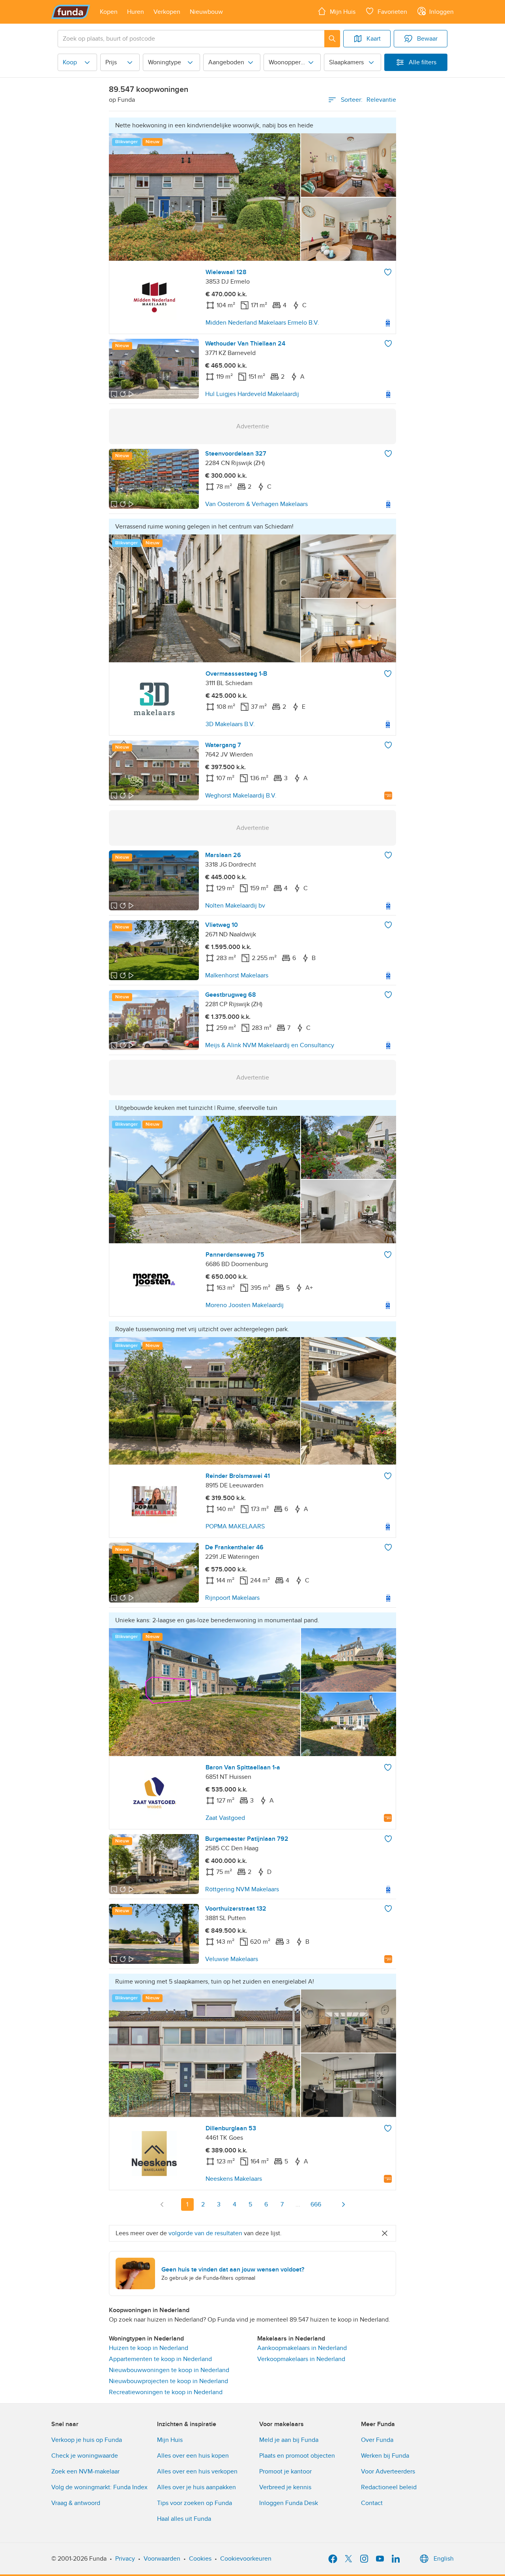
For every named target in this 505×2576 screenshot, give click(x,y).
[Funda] (71, 12)
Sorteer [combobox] (368, 100)
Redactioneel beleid (389, 2487)
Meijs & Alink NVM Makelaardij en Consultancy (270, 1045)
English (444, 2559)
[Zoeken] (332, 39)
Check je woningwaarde (85, 2456)
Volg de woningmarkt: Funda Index (99, 2487)
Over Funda (377, 2440)
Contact (372, 2503)
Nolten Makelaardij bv (235, 906)
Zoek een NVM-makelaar (85, 2471)
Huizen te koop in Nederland (149, 2348)
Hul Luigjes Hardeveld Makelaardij (252, 394)
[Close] (385, 2233)
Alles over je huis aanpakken (196, 2487)
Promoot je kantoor (285, 2471)
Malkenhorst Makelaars (237, 975)
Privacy (125, 2559)
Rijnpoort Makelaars (232, 1598)
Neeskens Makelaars (234, 2179)
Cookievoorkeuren (246, 2559)
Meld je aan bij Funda (289, 2440)
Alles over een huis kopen (193, 2456)
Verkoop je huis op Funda (87, 2440)
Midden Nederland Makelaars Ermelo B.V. (262, 323)
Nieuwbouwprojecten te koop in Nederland (168, 2381)
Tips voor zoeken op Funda (195, 2503)
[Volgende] (343, 2204)
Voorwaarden (162, 2559)
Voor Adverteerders (388, 2471)
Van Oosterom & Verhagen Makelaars (256, 504)
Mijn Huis (170, 2440)
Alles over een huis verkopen (197, 2471)
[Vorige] (162, 2204)
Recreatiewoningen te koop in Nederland (166, 2392)
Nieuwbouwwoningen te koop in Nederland (169, 2370)
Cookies (200, 2559)
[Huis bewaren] (388, 272)
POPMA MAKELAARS (235, 1526)
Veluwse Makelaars (232, 1959)
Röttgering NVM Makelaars (242, 1889)
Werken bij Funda (385, 2456)
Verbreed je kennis (285, 2487)
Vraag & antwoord (76, 2503)
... (298, 2204)
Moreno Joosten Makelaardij (245, 1305)
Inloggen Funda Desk (289, 2503)
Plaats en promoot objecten (297, 2456)
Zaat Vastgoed (225, 1818)
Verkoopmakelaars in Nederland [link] (301, 2359)
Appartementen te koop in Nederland (160, 2359)
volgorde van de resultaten (205, 2233)
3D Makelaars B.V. (230, 724)
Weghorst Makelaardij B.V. (241, 796)
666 (316, 2204)
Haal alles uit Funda (184, 2519)
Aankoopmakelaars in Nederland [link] (302, 2348)
